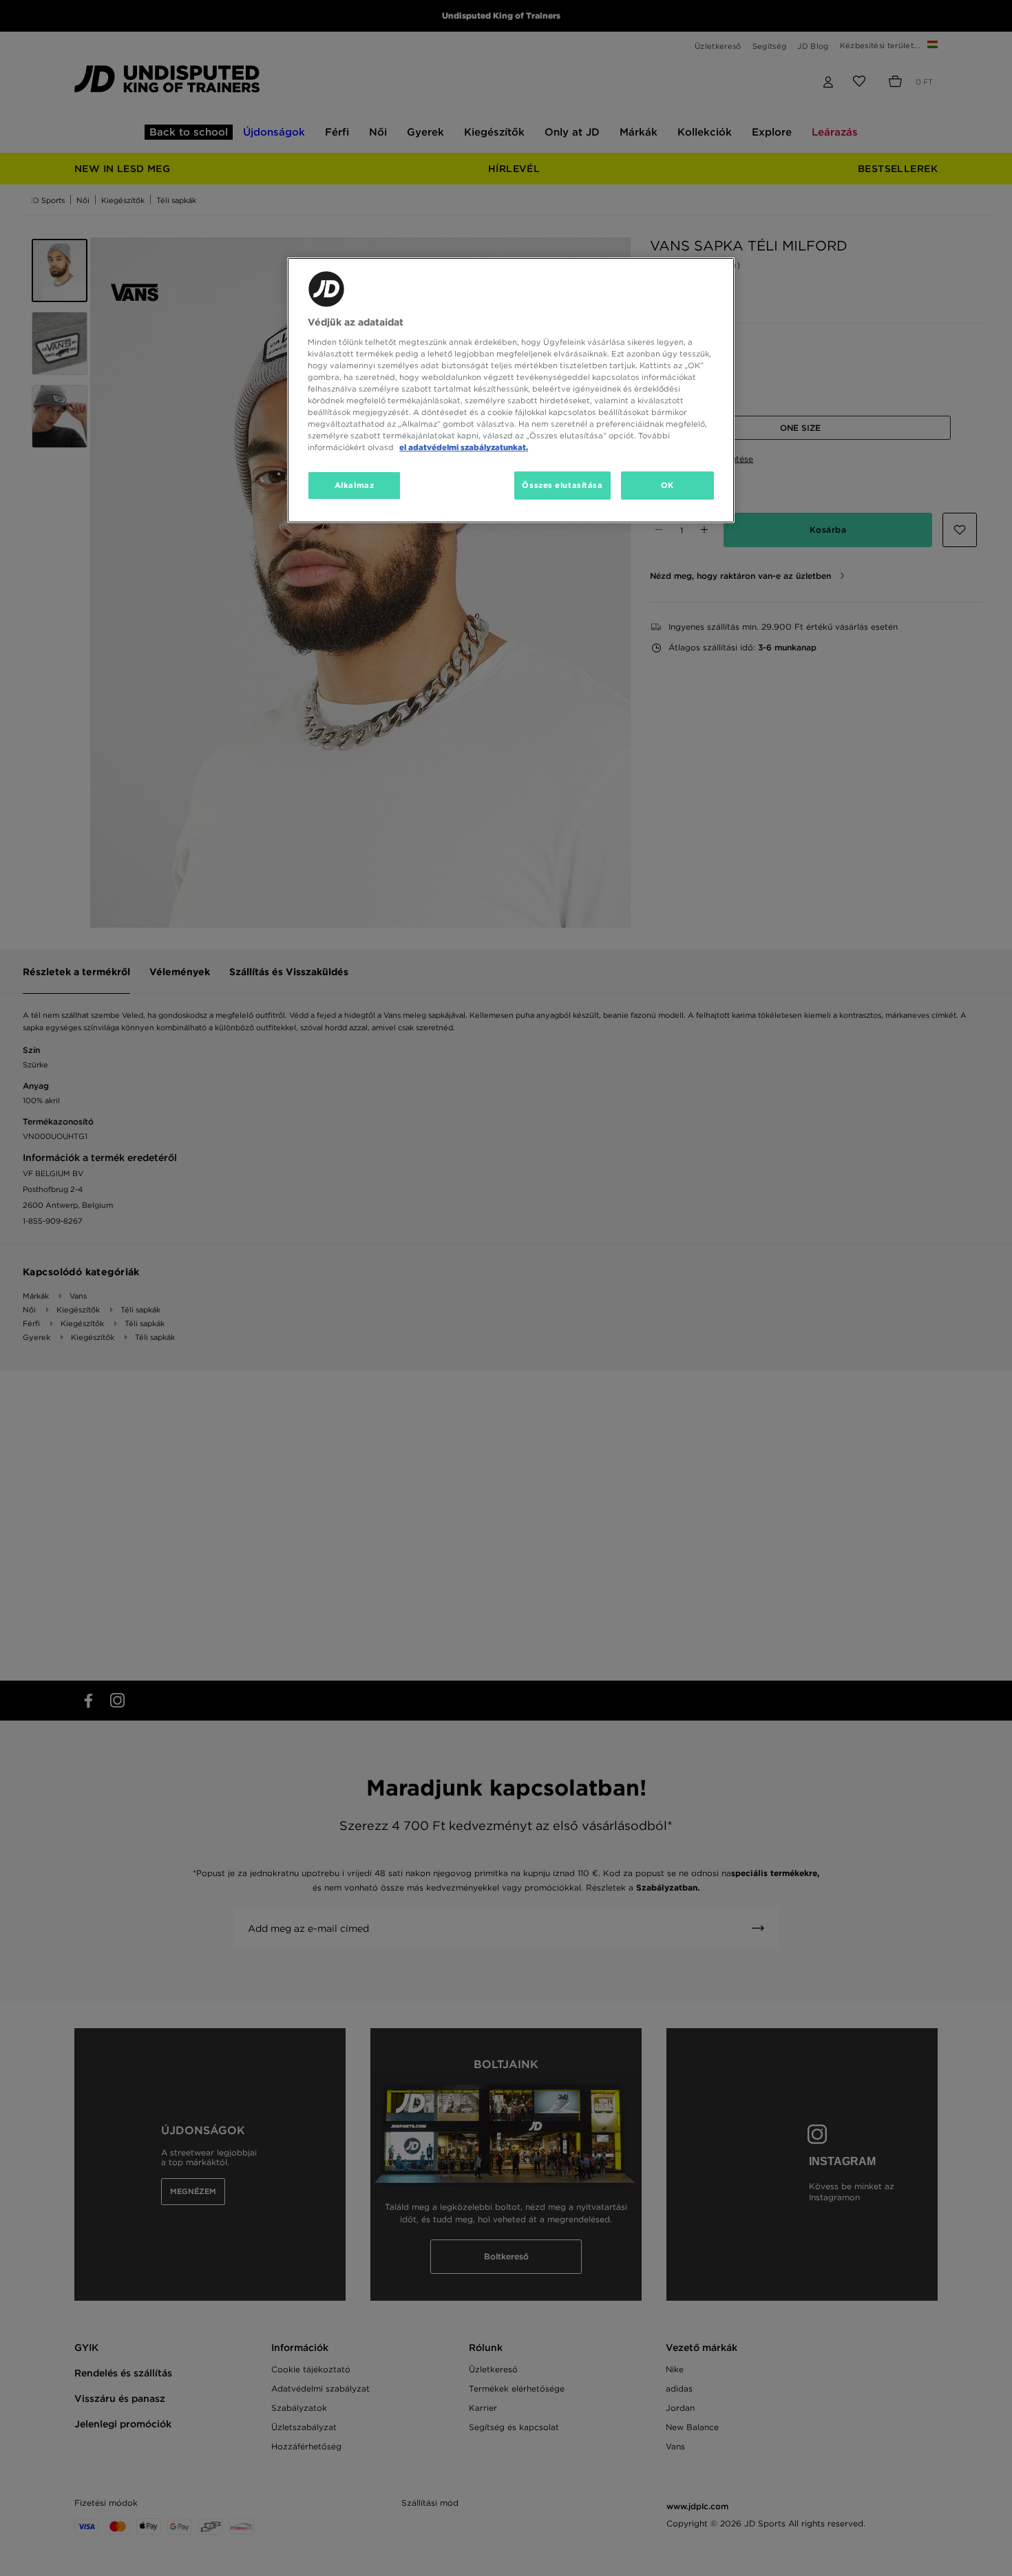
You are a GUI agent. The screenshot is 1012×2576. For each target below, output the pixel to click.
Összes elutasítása (562, 485)
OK (667, 485)
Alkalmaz (355, 485)
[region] (511, 390)
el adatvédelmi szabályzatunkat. (464, 447)
